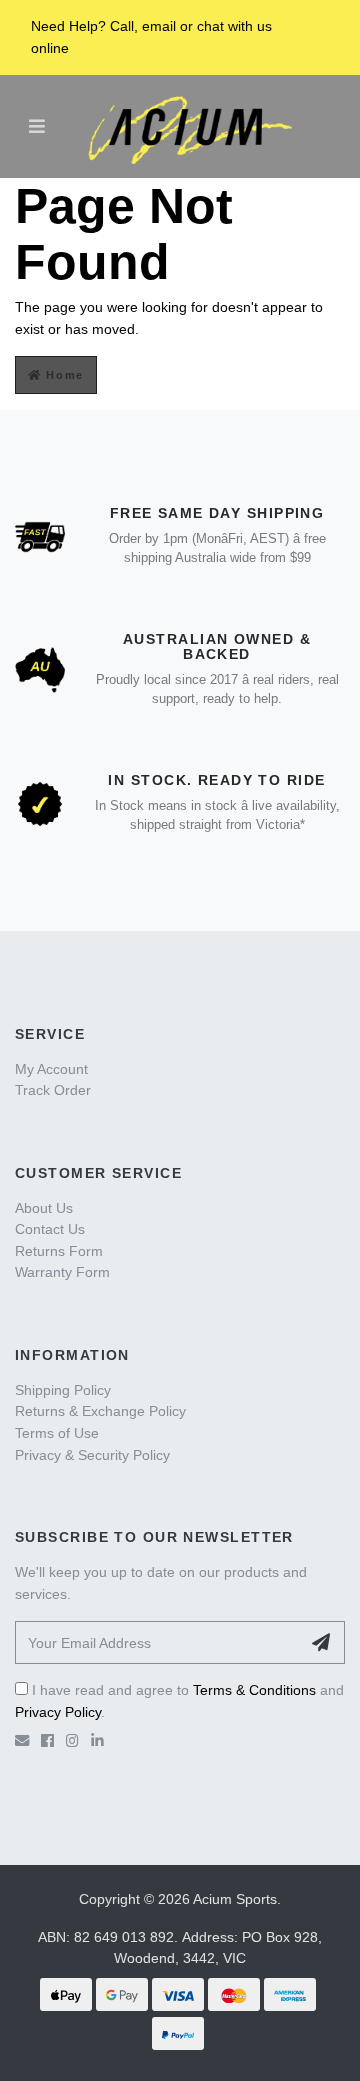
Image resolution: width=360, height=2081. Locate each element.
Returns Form (59, 1251)
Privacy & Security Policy (92, 1455)
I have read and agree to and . (179, 1701)
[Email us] (22, 1741)
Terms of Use (57, 1433)
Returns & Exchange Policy (100, 1411)
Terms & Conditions (254, 1690)
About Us (44, 1208)
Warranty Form (62, 1272)
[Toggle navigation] (37, 126)
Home (63, 375)
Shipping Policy (63, 1390)
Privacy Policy (58, 1712)
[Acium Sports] (185, 127)
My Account (51, 1069)
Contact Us (50, 1229)
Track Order (53, 1090)
